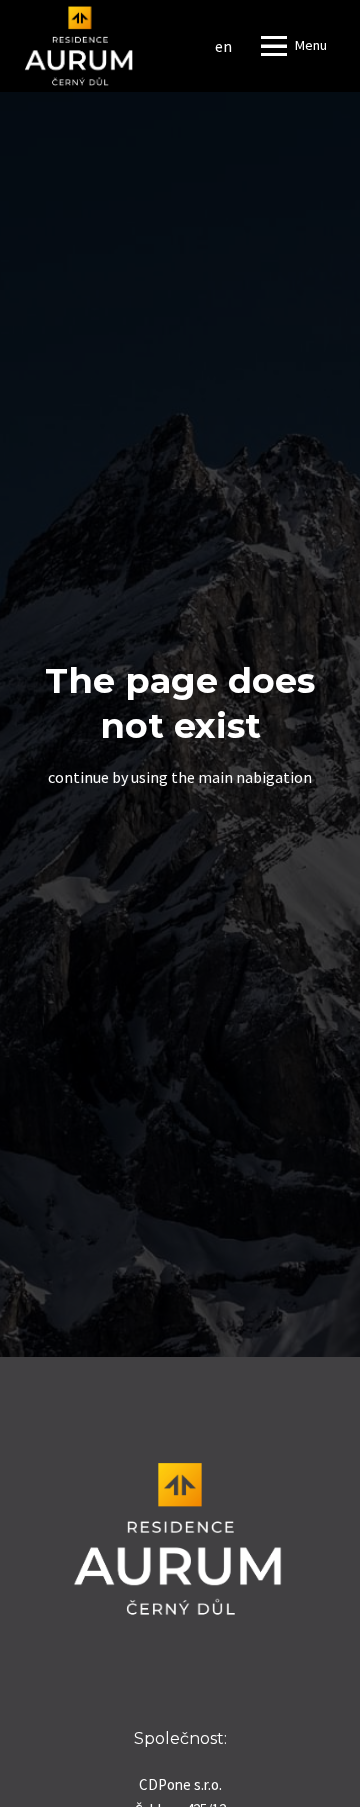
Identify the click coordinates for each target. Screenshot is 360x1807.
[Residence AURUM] (78, 46)
